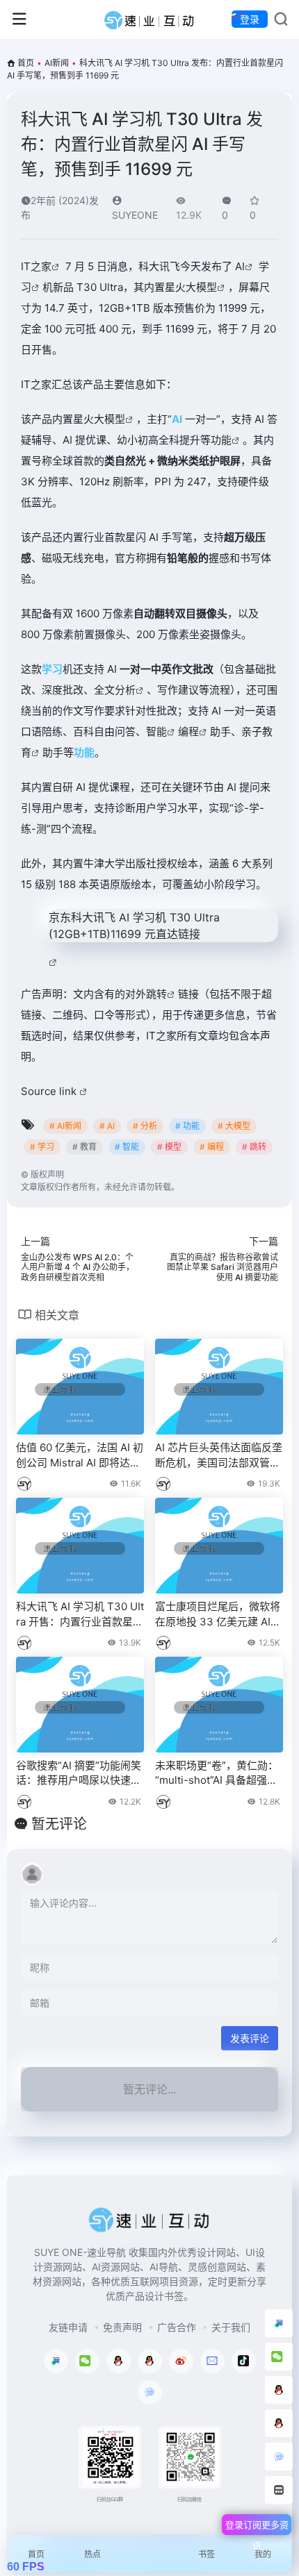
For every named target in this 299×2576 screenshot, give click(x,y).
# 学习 (42, 1147)
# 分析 (145, 1126)
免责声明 (122, 2327)
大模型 (201, 287)
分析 (125, 690)
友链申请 (68, 2327)
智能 (156, 731)
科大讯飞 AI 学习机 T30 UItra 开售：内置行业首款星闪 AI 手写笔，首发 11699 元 (80, 1614)
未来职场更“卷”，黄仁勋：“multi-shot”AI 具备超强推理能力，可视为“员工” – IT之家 (217, 1773)
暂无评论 (59, 1824)
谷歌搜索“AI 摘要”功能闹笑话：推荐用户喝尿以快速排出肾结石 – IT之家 (79, 1773)
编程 (188, 731)
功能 (221, 440)
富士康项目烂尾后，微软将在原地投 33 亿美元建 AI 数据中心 (218, 1614)
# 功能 (187, 1126)
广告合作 (177, 2327)
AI (240, 266)
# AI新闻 (65, 1126)
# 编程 (212, 1147)
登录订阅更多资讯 (257, 2527)
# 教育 (84, 1147)
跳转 (156, 994)
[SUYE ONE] (150, 19)
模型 (115, 419)
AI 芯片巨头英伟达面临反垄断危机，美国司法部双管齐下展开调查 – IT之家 (219, 1455)
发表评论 (250, 2038)
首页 (26, 63)
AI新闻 (57, 63)
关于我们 (231, 2327)
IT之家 (36, 266)
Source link (50, 1091)
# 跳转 (254, 1147)
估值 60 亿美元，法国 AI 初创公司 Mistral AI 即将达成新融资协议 (80, 1455)
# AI (107, 1126)
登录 (250, 19)
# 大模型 (234, 1126)
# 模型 (169, 1147)
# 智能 (127, 1147)
